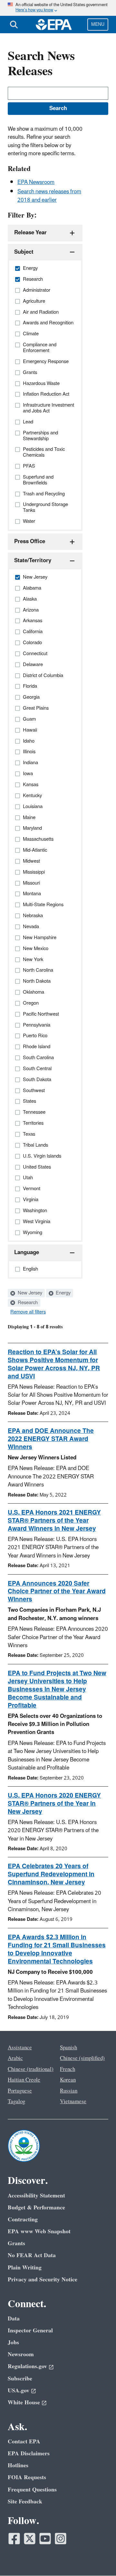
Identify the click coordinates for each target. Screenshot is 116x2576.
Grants (16, 2243)
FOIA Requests (27, 2477)
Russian (69, 2091)
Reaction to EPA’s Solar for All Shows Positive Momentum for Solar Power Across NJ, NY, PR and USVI (54, 1364)
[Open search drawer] (14, 25)
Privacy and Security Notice (43, 2280)
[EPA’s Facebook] (14, 2539)
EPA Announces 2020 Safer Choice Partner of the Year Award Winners (57, 1592)
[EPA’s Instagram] (61, 2539)
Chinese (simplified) (82, 2058)
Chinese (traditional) (31, 2069)
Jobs (13, 2343)
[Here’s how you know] (58, 8)
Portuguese (20, 2091)
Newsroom (21, 2354)
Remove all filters (28, 1312)
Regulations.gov (27, 2366)
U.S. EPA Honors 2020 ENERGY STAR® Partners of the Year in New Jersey (54, 1804)
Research (27, 1303)
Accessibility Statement (36, 2196)
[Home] (54, 25)
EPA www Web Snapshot (39, 2231)
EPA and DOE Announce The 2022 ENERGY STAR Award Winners (51, 1439)
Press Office (30, 542)
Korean (68, 2080)
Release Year (30, 233)
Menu (98, 24)
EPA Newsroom (36, 182)
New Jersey (29, 1293)
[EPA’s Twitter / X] (30, 2539)
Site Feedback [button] (25, 2502)
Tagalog (16, 2102)
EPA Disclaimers (29, 2454)
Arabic (15, 2058)
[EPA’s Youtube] (45, 2539)
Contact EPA (24, 2442)
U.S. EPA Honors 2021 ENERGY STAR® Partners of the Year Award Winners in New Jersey (54, 1521)
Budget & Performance (36, 2208)
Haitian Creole (24, 2080)
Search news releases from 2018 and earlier (49, 196)
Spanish (68, 2048)
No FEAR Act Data (32, 2255)
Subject (24, 252)
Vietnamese (73, 2102)
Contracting (23, 2220)
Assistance (20, 2048)
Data (14, 2319)
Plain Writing (25, 2268)
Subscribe (20, 2379)
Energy (63, 1293)
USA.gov (19, 2391)
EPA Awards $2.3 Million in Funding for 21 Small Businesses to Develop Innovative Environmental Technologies (57, 1949)
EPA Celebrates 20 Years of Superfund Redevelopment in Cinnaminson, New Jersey (51, 1874)
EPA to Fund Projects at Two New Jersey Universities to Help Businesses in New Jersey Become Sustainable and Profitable (57, 1689)
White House (24, 2403)
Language (27, 1253)
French (68, 2069)
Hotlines (18, 2465)
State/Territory (33, 561)
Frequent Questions (32, 2490)
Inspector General (30, 2331)
